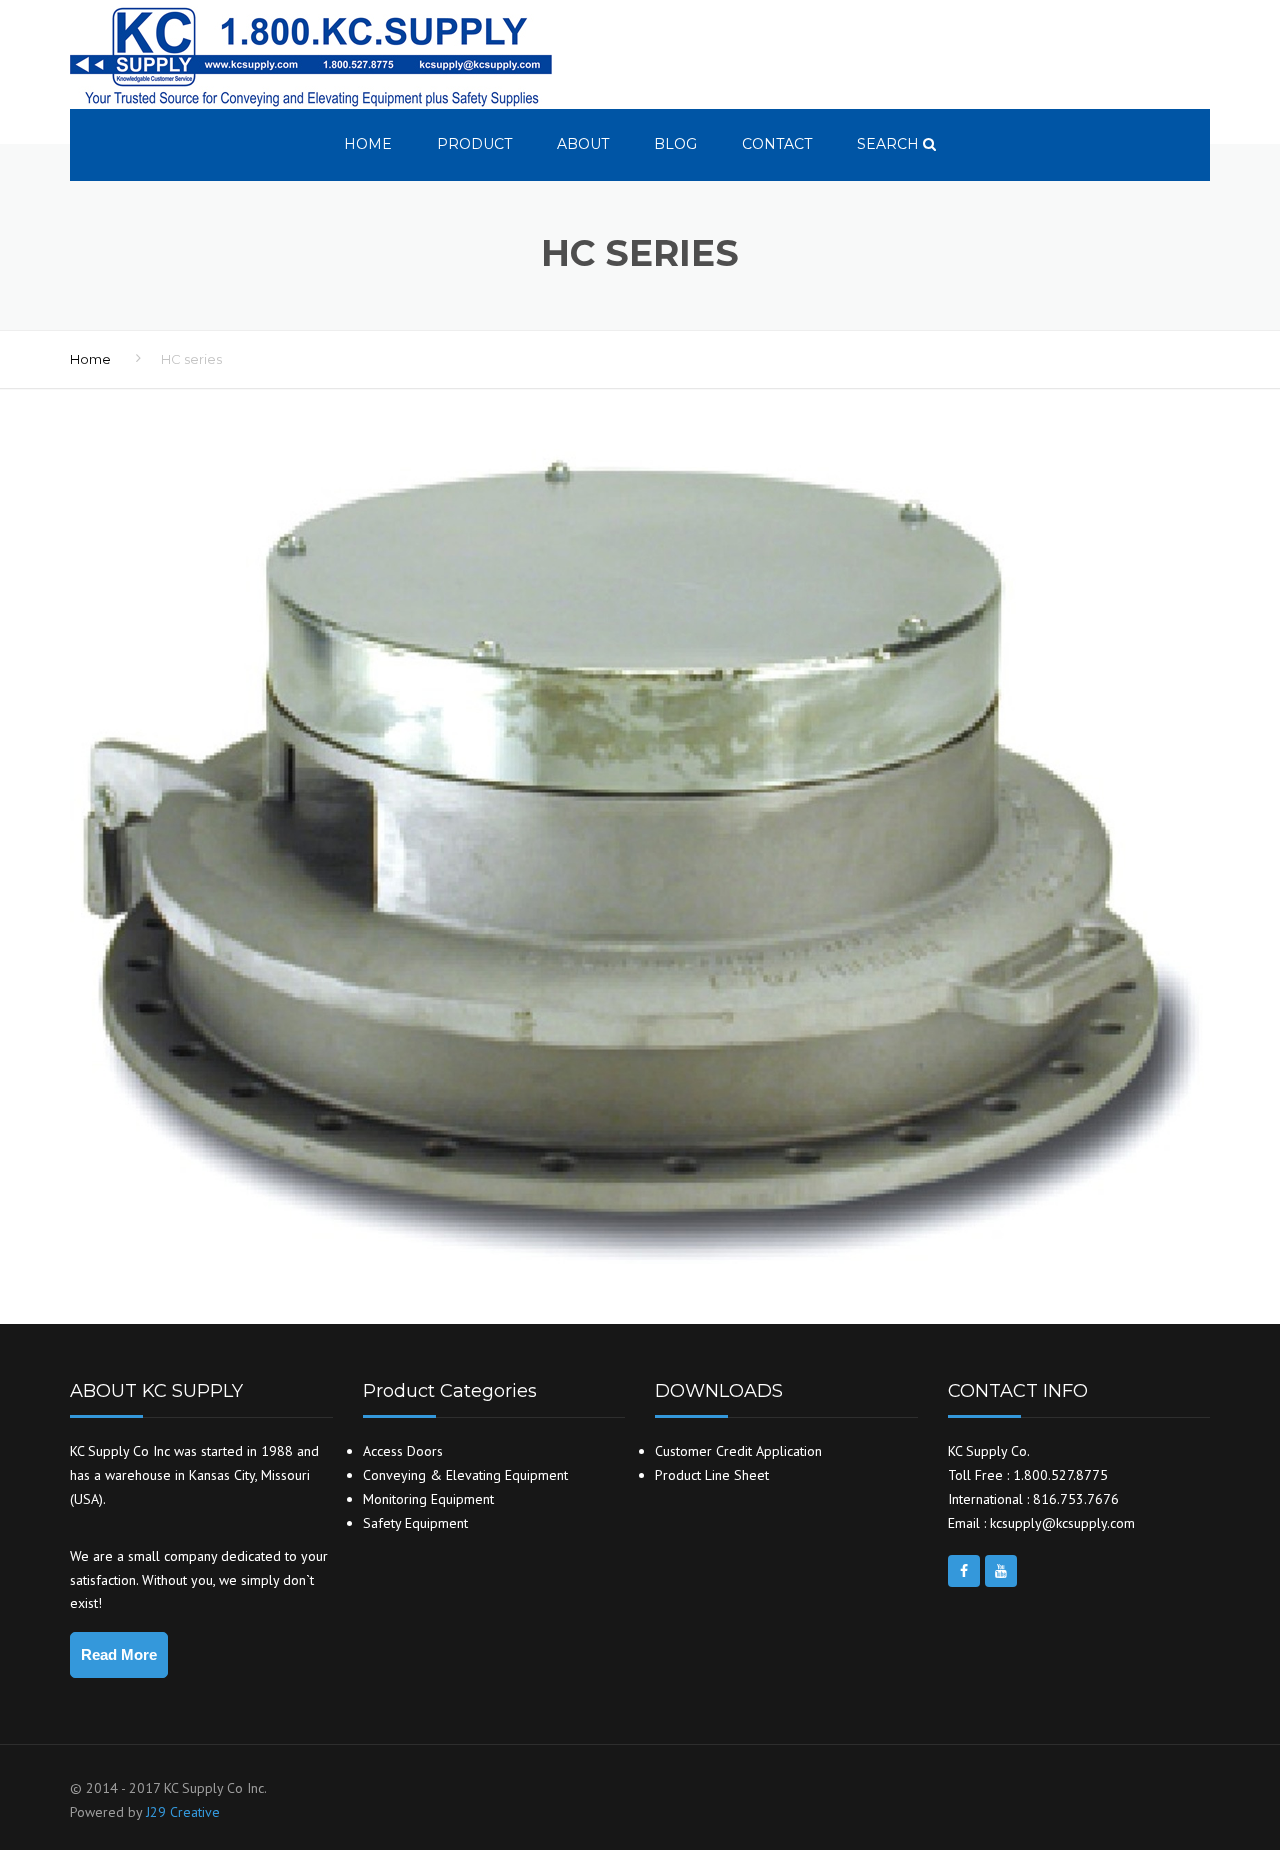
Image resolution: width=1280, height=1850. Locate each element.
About (583, 144)
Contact (777, 144)
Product (474, 144)
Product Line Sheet (712, 1475)
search (890, 144)
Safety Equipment (415, 1523)
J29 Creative (183, 1812)
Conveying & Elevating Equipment (465, 1475)
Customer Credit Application (738, 1451)
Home (368, 144)
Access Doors (403, 1451)
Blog (675, 144)
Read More (119, 1654)
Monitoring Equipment (428, 1499)
